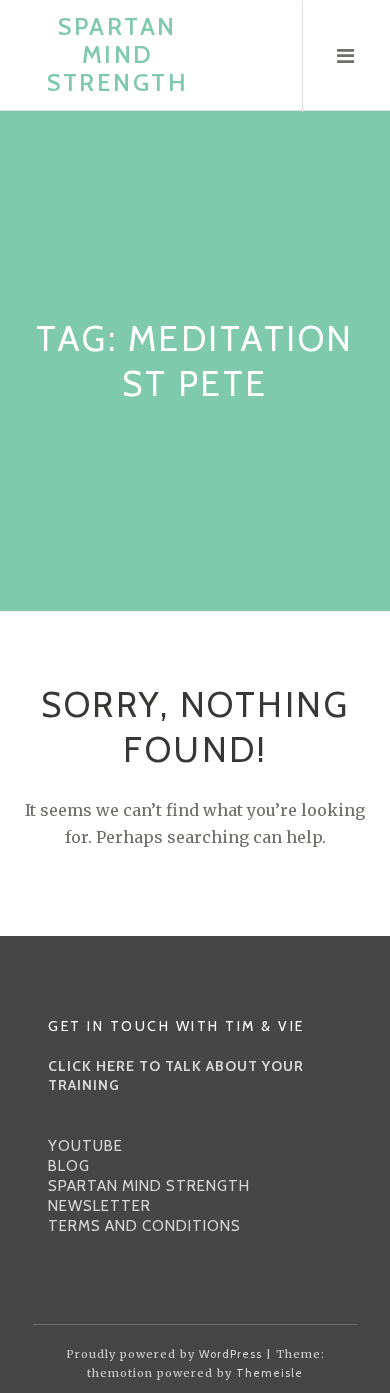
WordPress (230, 1354)
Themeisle (269, 1373)
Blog (69, 1166)
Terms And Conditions (144, 1226)
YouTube (85, 1146)
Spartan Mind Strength (117, 54)
